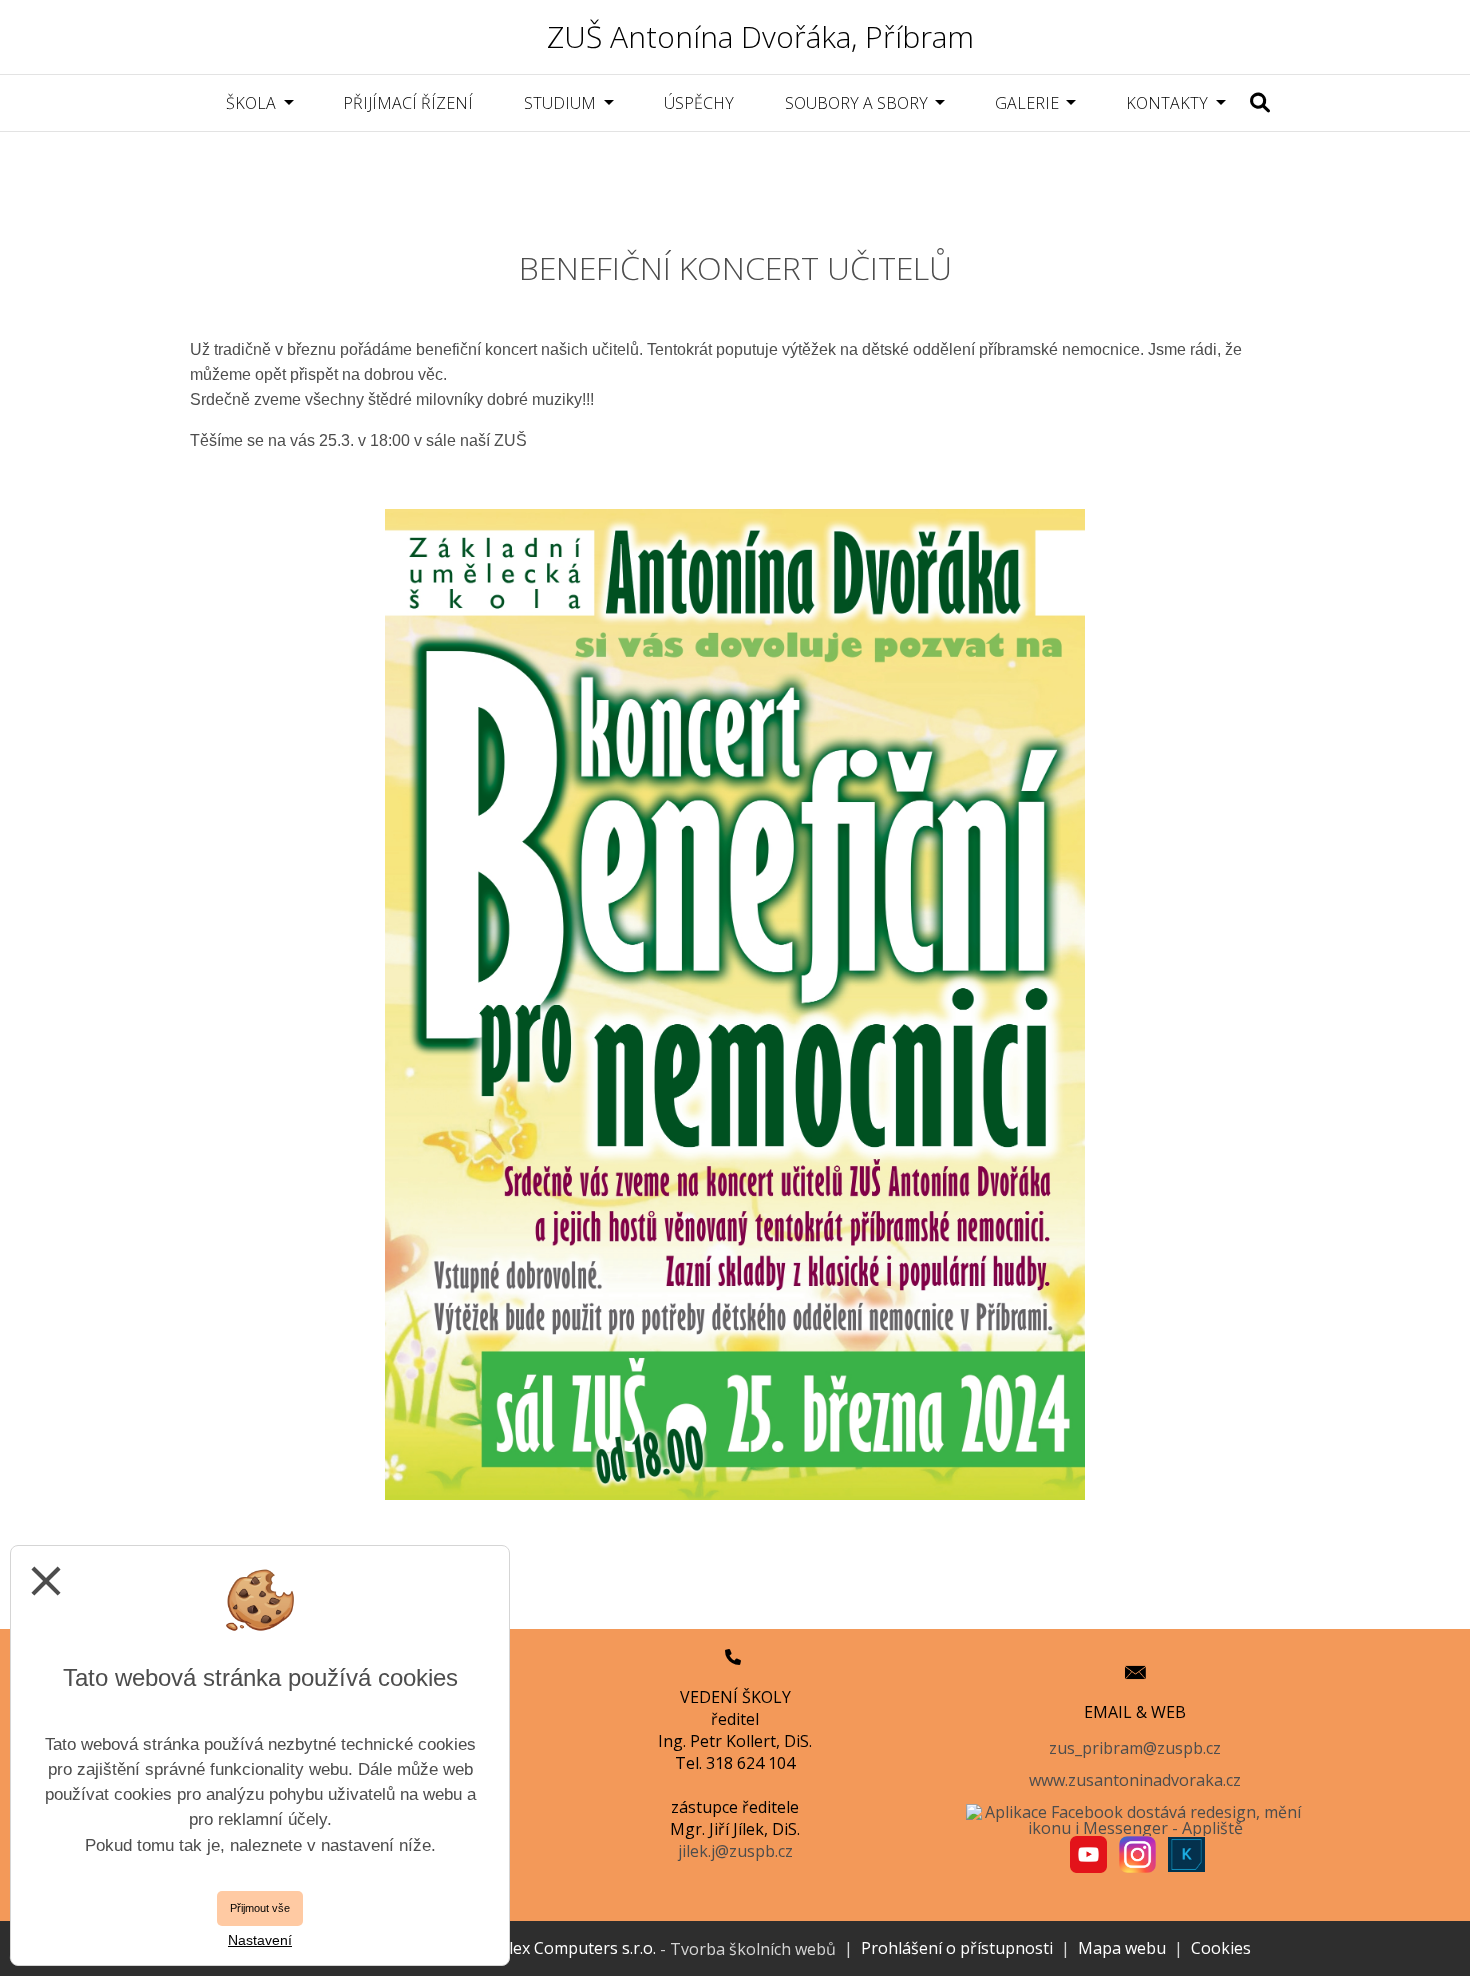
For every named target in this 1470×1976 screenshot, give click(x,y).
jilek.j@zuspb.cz (735, 1851)
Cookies (1221, 1948)
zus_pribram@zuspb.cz (1135, 1748)
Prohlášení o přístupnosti (957, 1948)
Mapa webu (1122, 1948)
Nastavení (260, 1940)
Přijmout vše (260, 1908)
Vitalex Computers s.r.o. (566, 1948)
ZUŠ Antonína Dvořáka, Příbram (760, 36)
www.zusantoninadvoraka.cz (1135, 1780)
